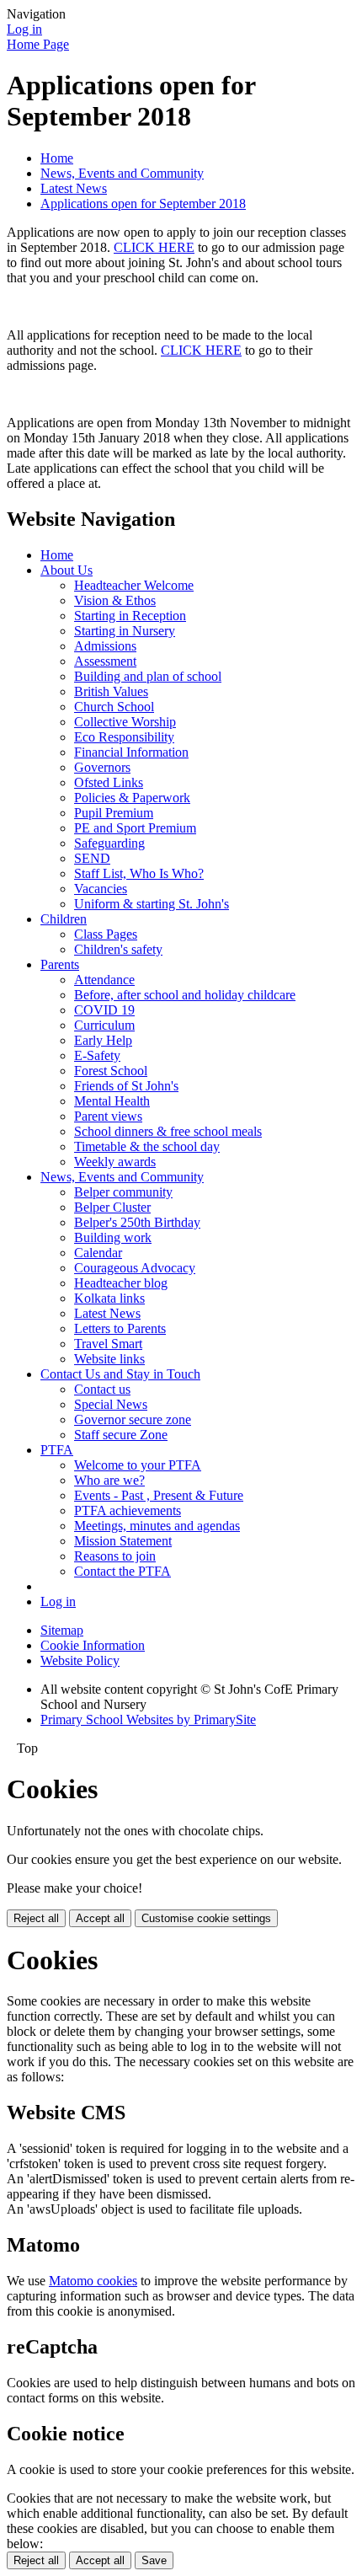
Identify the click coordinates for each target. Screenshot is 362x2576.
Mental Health (112, 1101)
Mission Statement (123, 1541)
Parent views (108, 1116)
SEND (92, 858)
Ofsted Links (109, 782)
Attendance (104, 980)
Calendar (98, 1253)
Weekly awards (115, 1162)
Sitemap (62, 1630)
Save (154, 2560)
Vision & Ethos (115, 600)
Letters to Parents (120, 1328)
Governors (102, 767)
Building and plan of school (148, 676)
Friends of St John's (126, 1086)
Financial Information (131, 752)
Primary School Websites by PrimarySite (148, 1719)
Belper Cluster (112, 1207)
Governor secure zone (133, 1419)
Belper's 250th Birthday (137, 1222)
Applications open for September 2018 (143, 204)
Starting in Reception (130, 616)
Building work (113, 1237)
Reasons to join (115, 1556)
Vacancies (101, 889)
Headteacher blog (121, 1283)
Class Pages (106, 934)
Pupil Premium (114, 813)
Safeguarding (109, 843)
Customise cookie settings (206, 1918)
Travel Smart (108, 1344)
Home (57, 158)
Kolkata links (109, 1298)
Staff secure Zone (121, 1435)
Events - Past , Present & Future (159, 1495)
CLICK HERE (154, 247)
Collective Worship (125, 722)
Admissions (105, 646)
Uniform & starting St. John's (152, 904)
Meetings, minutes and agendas (157, 1526)
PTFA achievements (128, 1510)
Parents (60, 964)
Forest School (111, 1071)
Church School (114, 707)
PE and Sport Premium (135, 828)
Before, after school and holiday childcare (185, 995)
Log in (24, 29)
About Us (67, 570)
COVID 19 (104, 1010)
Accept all (100, 1918)
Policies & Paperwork (132, 798)
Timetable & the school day (147, 1146)
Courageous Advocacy (135, 1268)
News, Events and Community (122, 173)
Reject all (36, 1918)
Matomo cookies (93, 2281)
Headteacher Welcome (134, 585)
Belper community (123, 1192)
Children (64, 919)
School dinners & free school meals (168, 1131)
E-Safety (97, 1055)
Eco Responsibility (124, 737)
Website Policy (80, 1660)
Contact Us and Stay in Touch (120, 1374)
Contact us (102, 1389)
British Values (111, 691)
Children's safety (118, 949)
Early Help (103, 1040)
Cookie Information (93, 1645)
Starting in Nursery (125, 631)
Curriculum (104, 1025)
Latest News (74, 188)
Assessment (105, 661)
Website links (109, 1359)
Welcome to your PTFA (138, 1465)
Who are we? (109, 1480)
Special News (111, 1404)
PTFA (57, 1450)
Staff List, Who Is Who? (139, 873)
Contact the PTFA (122, 1571)
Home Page (38, 44)
